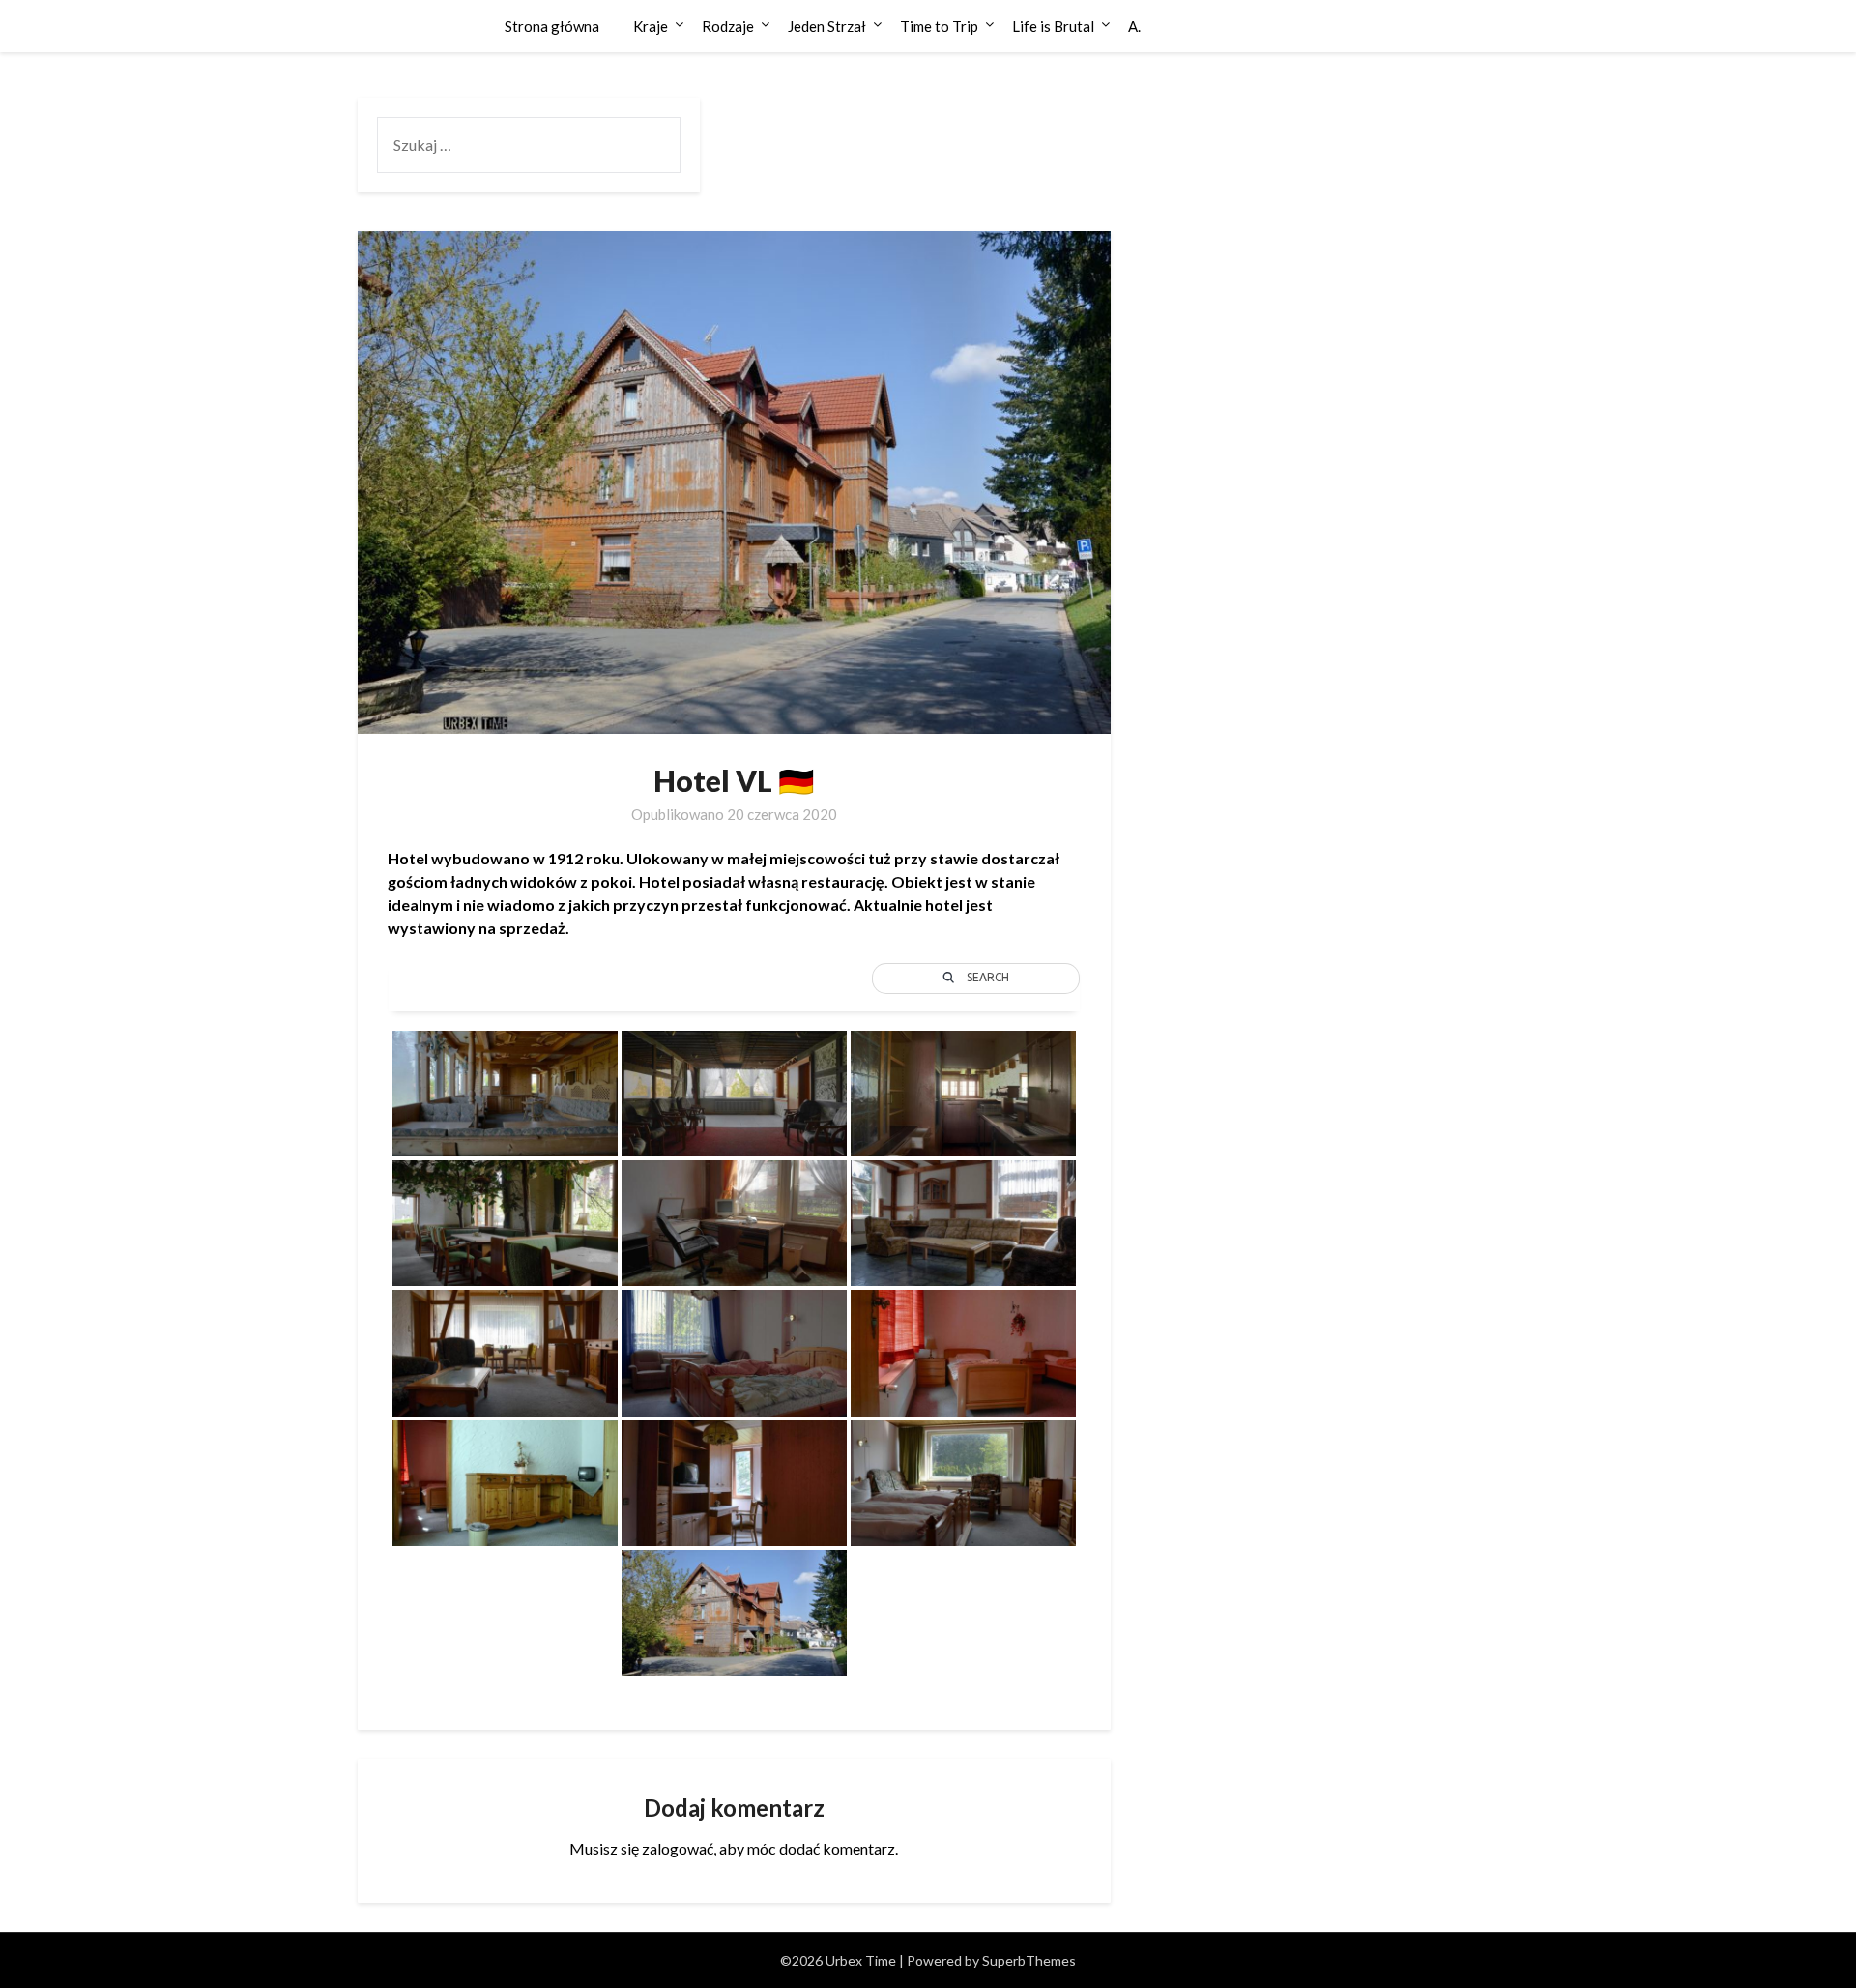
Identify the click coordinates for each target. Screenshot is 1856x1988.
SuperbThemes (1029, 1960)
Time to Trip (939, 26)
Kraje (651, 26)
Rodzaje (728, 26)
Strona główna (552, 26)
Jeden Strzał (827, 26)
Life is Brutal (1053, 26)
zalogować (678, 1848)
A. (1134, 26)
